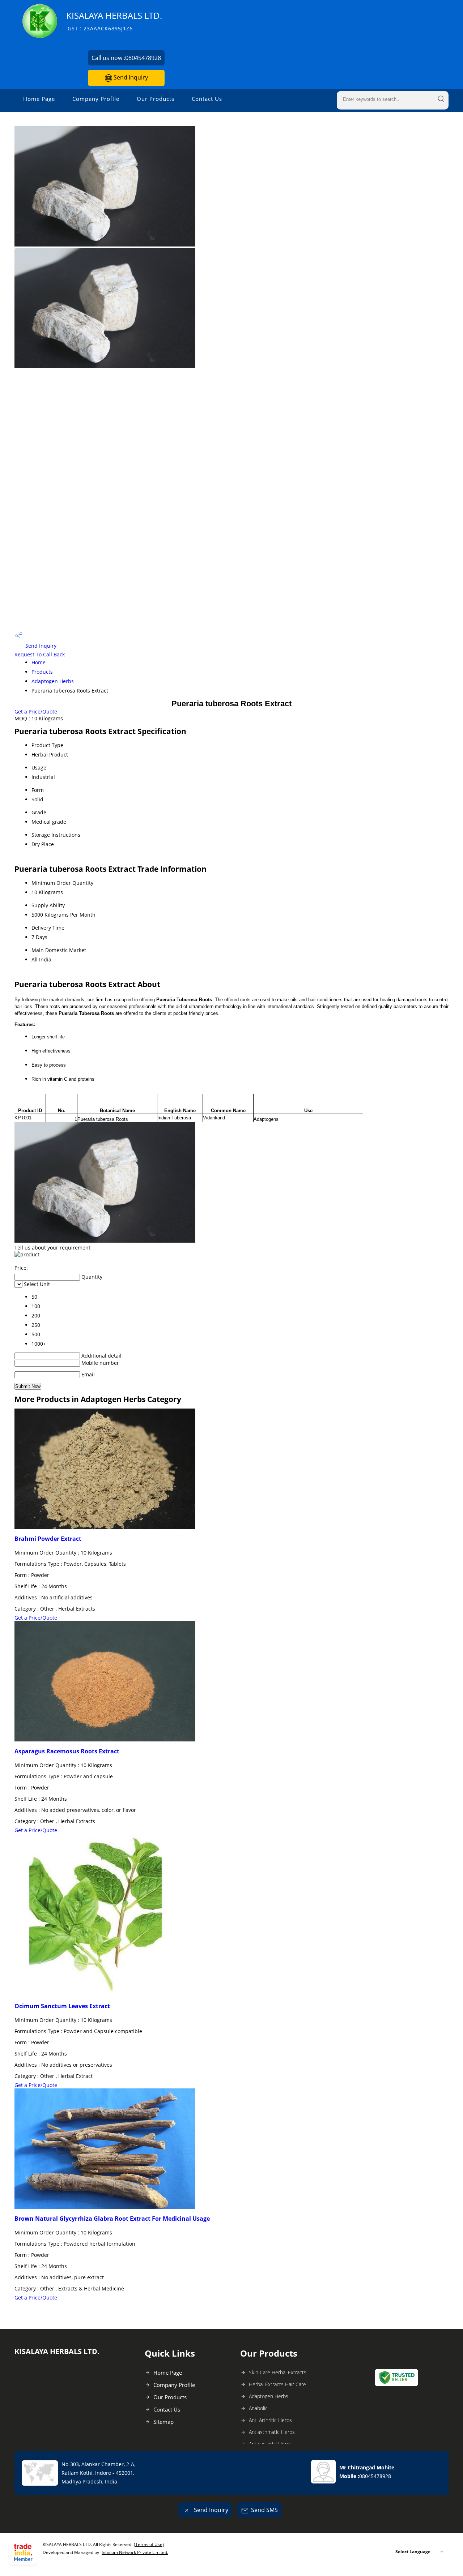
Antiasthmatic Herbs (272, 2432)
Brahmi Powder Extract (48, 1539)
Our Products (156, 99)
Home (39, 662)
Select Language (413, 2552)
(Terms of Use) (149, 2544)
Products (42, 672)
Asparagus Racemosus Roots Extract (67, 1751)
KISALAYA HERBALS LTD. (114, 21)
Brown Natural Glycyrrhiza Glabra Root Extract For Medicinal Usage (112, 2219)
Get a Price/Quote (36, 711)
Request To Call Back (40, 654)
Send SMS (264, 2510)
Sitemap (163, 2422)
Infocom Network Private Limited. (135, 2552)
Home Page (39, 99)
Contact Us (207, 99)
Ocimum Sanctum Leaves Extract (62, 2006)
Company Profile (96, 99)
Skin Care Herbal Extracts (278, 2372)
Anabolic (258, 2408)
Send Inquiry (130, 77)
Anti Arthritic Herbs (270, 2420)
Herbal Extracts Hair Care (277, 2384)
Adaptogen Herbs (53, 681)
